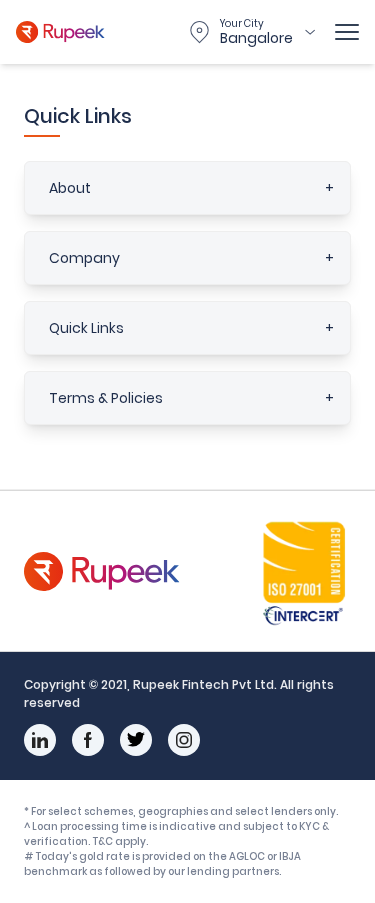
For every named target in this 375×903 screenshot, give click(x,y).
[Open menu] (347, 32)
